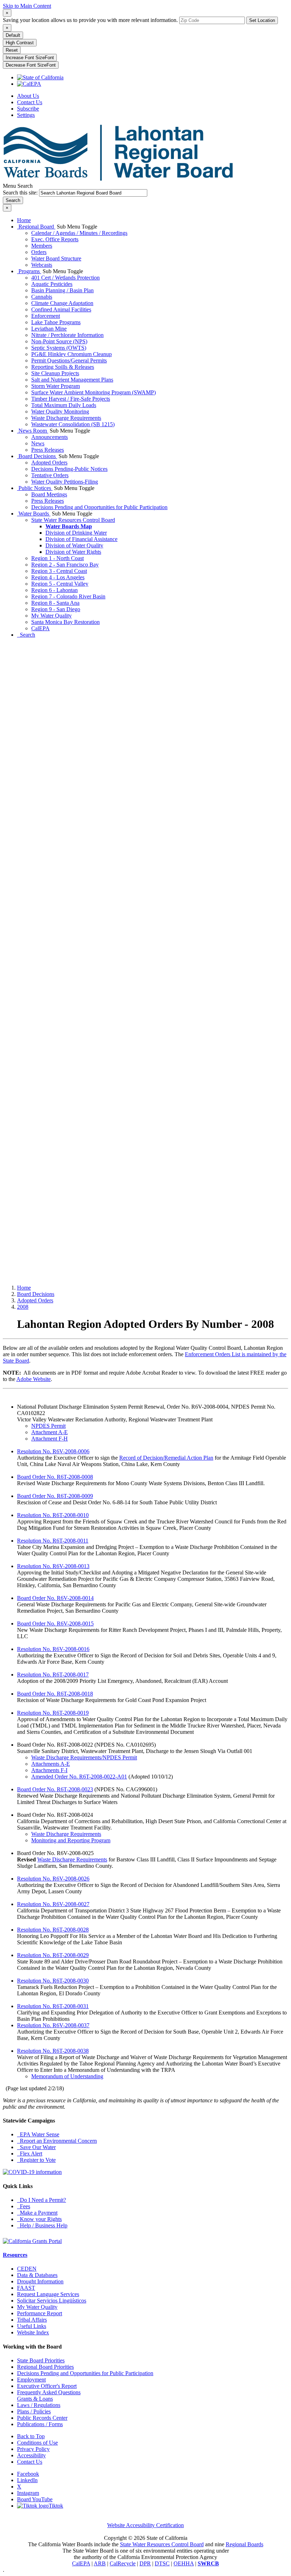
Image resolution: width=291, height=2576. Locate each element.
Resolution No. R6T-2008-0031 (53, 2006)
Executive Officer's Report (47, 2386)
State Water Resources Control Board (73, 520)
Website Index (33, 2332)
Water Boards (34, 514)
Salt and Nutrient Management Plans (72, 380)
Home (24, 220)
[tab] (7, 13)
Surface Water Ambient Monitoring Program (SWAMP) (94, 392)
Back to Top (31, 2436)
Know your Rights (39, 2219)
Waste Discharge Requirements (66, 418)
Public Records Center (42, 2418)
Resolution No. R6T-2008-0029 (53, 1955)
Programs (29, 271)
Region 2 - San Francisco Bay (65, 565)
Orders (39, 252)
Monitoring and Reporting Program (71, 1840)
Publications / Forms (40, 2424)
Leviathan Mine (49, 329)
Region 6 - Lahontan (54, 590)
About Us (28, 96)
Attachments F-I (49, 1770)
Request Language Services (48, 2294)
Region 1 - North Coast (57, 558)
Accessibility (31, 2455)
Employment (31, 2380)
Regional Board (36, 227)
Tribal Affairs (32, 2320)
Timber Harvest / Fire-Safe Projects (71, 399)
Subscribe (28, 109)
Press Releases (48, 450)
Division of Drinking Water (76, 533)
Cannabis (42, 297)
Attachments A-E (51, 1764)
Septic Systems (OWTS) (59, 348)
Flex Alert (30, 2154)
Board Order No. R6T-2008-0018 (55, 1694)
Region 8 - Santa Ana (55, 603)
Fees (24, 2206)
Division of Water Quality (74, 545)
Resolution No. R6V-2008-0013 (53, 1566)
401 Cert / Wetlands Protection (65, 278)
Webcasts (42, 265)
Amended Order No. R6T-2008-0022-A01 (79, 1777)
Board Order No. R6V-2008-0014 (55, 1598)
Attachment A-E (50, 1432)
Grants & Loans (35, 2399)
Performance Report (40, 2313)
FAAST (26, 2288)
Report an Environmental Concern (57, 2141)
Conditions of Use (37, 2443)
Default (13, 35)
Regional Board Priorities (45, 2367)
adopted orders (35, 1300)
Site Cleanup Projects (55, 373)
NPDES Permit (48, 1426)
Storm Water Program (56, 386)
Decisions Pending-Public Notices (69, 469)
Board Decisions (37, 456)
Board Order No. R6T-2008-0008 (55, 1477)
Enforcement (46, 316)
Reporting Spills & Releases (63, 367)
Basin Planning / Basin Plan (62, 290)
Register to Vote (36, 2160)
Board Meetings (49, 494)
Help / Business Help (42, 2225)
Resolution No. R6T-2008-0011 (53, 1541)
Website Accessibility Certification (145, 2525)
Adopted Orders (49, 463)
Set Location (262, 20)
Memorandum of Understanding (67, 2076)
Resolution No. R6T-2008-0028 (53, 1930)
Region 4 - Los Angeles (58, 577)
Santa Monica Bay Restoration (65, 622)
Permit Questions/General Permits (69, 360)
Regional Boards (245, 2544)
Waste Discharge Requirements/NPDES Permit (84, 1757)
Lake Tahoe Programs (56, 322)
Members (42, 246)
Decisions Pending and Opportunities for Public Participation (99, 507)
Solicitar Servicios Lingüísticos (52, 2301)
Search (26, 635)
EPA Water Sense (38, 2134)
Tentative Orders (50, 475)
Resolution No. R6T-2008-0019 (53, 1713)
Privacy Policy (33, 2449)
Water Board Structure (56, 258)
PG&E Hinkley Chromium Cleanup (72, 354)
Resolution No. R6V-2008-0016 (53, 1649)
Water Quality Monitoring (60, 412)
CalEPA (40, 628)
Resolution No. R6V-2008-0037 (53, 2025)
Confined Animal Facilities (61, 309)
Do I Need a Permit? (42, 2200)
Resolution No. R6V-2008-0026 (53, 1879)
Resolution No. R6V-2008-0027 (53, 1904)
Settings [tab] (26, 115)
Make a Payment (37, 2213)
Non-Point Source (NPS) (59, 341)
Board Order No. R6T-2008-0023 (55, 1789)
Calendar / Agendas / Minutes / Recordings (79, 233)
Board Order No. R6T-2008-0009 (55, 1496)
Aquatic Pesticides (52, 284)
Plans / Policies (34, 2411)
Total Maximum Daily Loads (64, 405)
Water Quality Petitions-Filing (65, 482)
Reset (12, 50)
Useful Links (32, 2326)
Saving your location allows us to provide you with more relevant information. (90, 20)
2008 (23, 1307)
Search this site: (21, 193)
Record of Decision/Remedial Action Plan (166, 1458)
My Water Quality (51, 616)
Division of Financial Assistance (81, 539)
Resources (15, 2255)
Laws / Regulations (39, 2405)
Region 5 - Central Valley (60, 584)
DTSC (162, 2563)
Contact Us (30, 102)
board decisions (36, 1294)
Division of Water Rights (73, 552)
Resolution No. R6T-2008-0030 (53, 1981)
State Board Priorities (41, 2360)
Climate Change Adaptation (62, 303)
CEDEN (27, 2269)
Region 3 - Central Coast (59, 571)
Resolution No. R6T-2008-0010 (53, 1515)
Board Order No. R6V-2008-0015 (55, 1624)
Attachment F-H (50, 1439)
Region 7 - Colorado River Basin (68, 596)
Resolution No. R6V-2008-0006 (53, 1451)
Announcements (50, 437)
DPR (145, 2563)
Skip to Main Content (27, 6)
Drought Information (40, 2281)
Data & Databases (37, 2275)
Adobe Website (34, 1379)
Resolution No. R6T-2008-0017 (53, 1675)
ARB (100, 2563)
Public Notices (35, 488)
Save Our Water (36, 2147)
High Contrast (20, 43)
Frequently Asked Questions (49, 2392)
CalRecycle (123, 2563)
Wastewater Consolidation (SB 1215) (73, 424)
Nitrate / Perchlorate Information (67, 335)
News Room (33, 431)
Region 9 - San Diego (56, 609)
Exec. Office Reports (55, 239)
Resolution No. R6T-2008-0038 (53, 2051)
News (38, 443)
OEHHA (184, 2563)
